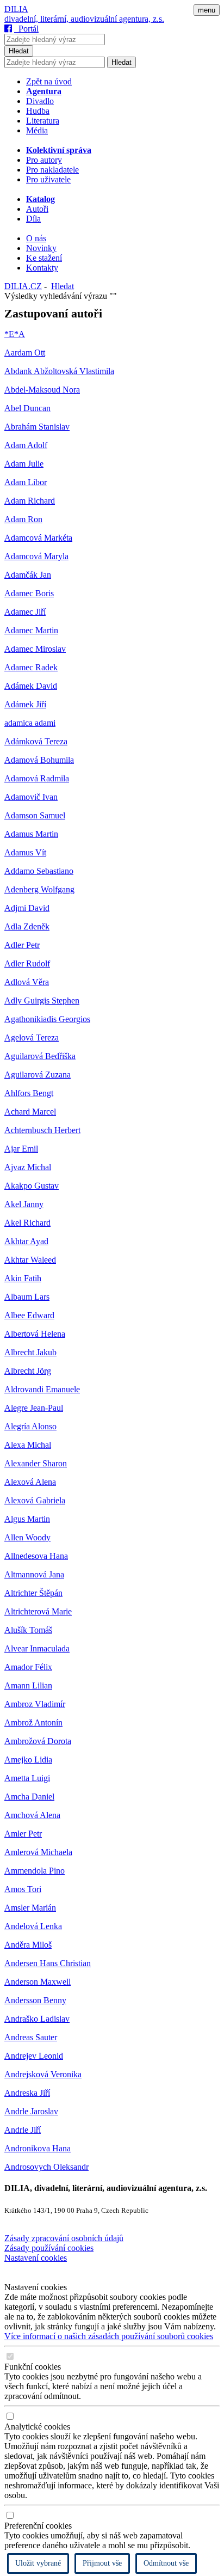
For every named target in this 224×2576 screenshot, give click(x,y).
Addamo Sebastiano (39, 871)
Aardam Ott (25, 353)
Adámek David (31, 686)
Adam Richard (30, 501)
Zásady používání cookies (49, 2248)
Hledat (19, 51)
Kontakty (42, 268)
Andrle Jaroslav (31, 2111)
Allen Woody (27, 1537)
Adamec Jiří (25, 612)
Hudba (38, 111)
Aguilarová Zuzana (38, 1075)
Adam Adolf (26, 445)
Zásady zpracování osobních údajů (64, 2238)
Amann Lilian (28, 1685)
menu (207, 10)
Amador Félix (28, 1667)
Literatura (43, 121)
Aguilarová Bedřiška (40, 1056)
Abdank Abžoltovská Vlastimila (59, 371)
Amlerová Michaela (38, 1852)
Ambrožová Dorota (38, 1741)
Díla (33, 219)
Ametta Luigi (27, 1778)
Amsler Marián (30, 1908)
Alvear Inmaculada (37, 1648)
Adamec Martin (31, 630)
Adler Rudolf (27, 963)
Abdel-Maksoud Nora (42, 390)
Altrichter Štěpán (33, 1593)
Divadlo (40, 101)
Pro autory (44, 160)
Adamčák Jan (28, 575)
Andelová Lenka (33, 1926)
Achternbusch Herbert (42, 1130)
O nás (36, 238)
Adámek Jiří (25, 704)
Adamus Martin (31, 834)
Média (37, 130)
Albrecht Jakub (30, 1352)
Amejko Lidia (28, 1760)
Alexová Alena (30, 1482)
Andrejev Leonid (34, 2056)
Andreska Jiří (27, 2093)
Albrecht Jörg (28, 1371)
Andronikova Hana (38, 2148)
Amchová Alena (32, 1815)
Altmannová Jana (34, 1574)
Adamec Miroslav (35, 649)
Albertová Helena (35, 1334)
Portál (26, 29)
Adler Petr (22, 945)
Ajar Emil (21, 1149)
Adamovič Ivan (31, 797)
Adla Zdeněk (27, 926)
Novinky (41, 248)
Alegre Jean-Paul (34, 1408)
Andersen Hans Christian (48, 1963)
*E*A (15, 334)
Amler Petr (23, 1834)
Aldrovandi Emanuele (42, 1389)
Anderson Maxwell (38, 1982)
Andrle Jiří (23, 2130)
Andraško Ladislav (37, 2019)
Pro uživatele (48, 179)
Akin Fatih (23, 1278)
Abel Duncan (27, 408)
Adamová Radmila (37, 778)
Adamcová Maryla (36, 556)
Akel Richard (27, 1223)
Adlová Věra (27, 982)
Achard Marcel (30, 1112)
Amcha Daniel (29, 1797)
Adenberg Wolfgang (39, 889)
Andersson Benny (35, 2000)
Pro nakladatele (52, 170)
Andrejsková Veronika (43, 2074)
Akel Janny (24, 1204)
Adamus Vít (25, 852)
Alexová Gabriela (35, 1500)
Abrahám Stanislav (37, 427)
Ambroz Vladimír (35, 1704)
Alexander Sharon (36, 1463)
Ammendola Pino (35, 1871)
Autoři (37, 209)
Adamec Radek (31, 667)
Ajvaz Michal (28, 1167)
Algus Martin (27, 1519)
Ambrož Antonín (33, 1723)
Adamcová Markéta (38, 538)
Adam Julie (24, 464)
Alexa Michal (28, 1445)
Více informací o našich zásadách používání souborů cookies (109, 2336)
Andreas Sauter (31, 2037)
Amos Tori (23, 1889)
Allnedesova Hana (36, 1556)
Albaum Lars (27, 1297)
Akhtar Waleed (30, 1260)
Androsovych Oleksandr (46, 2167)
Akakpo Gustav (32, 1186)
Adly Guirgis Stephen (42, 1001)
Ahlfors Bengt (29, 1093)
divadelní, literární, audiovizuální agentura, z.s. (84, 19)
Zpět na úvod (49, 81)
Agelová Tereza (32, 1038)
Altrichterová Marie (38, 1611)
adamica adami (30, 723)
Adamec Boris (29, 593)
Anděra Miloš (28, 1945)
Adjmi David (27, 908)
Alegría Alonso (30, 1426)
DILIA (16, 9)
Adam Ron (23, 519)
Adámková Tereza (36, 741)
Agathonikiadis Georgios (47, 1019)
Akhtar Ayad (26, 1241)
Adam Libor (26, 482)
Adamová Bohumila (39, 760)
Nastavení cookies (36, 2258)
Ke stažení (44, 258)
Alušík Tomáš (28, 1630)
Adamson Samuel (35, 815)
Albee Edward (29, 1315)
